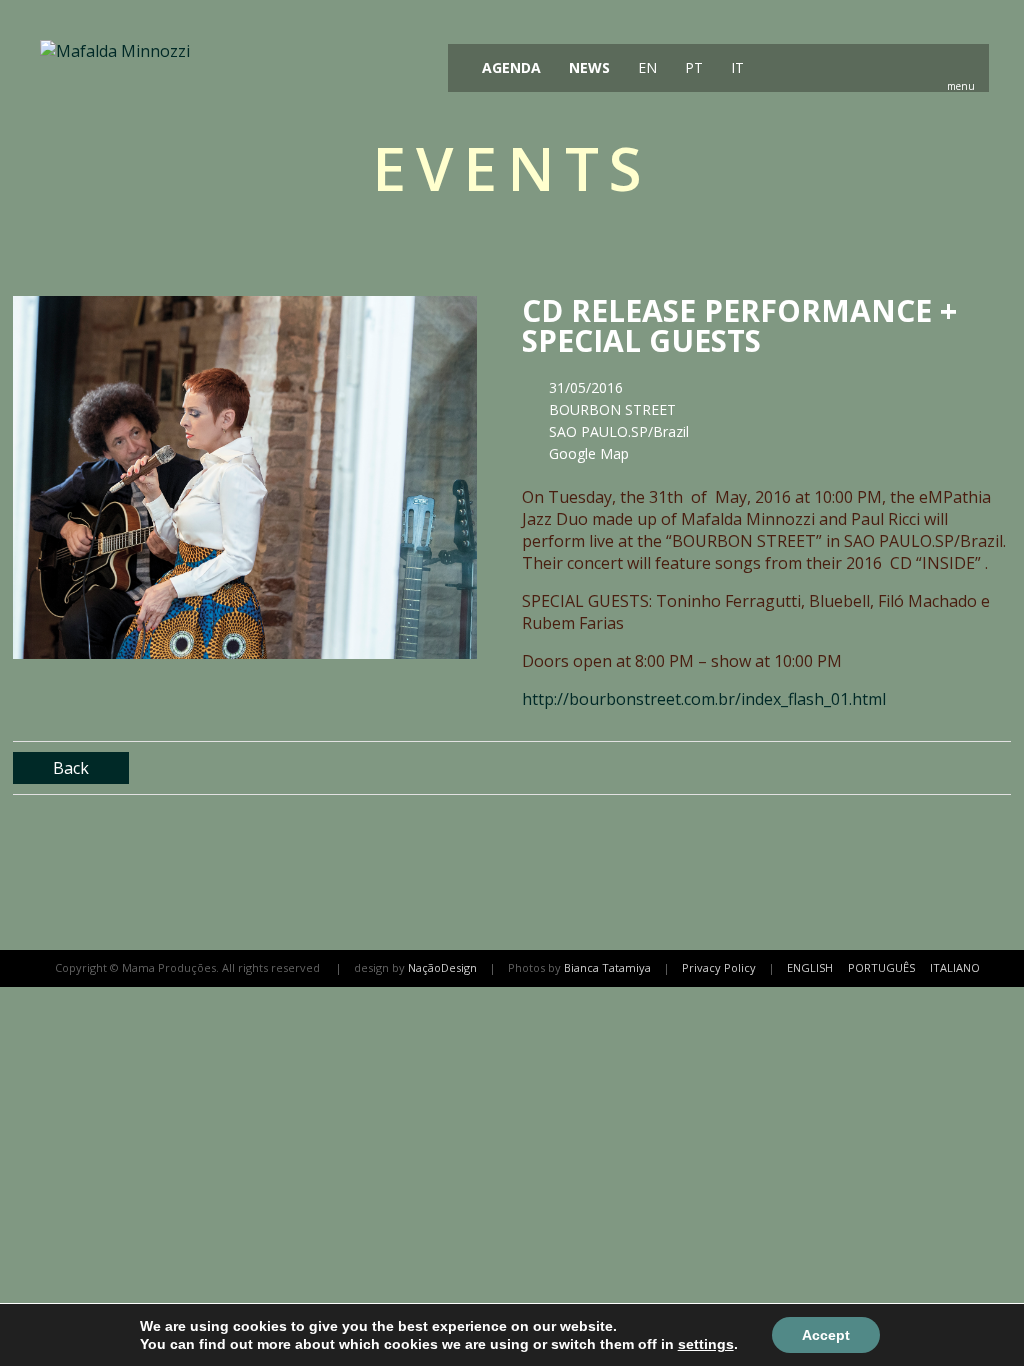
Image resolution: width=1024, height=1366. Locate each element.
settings (706, 1344)
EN (645, 67)
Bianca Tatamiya (607, 967)
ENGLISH (810, 967)
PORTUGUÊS (881, 967)
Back (71, 768)
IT (735, 67)
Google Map (589, 453)
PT (692, 67)
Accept (826, 1335)
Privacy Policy (719, 967)
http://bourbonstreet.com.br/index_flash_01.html (704, 699)
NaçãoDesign (442, 967)
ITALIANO (955, 967)
